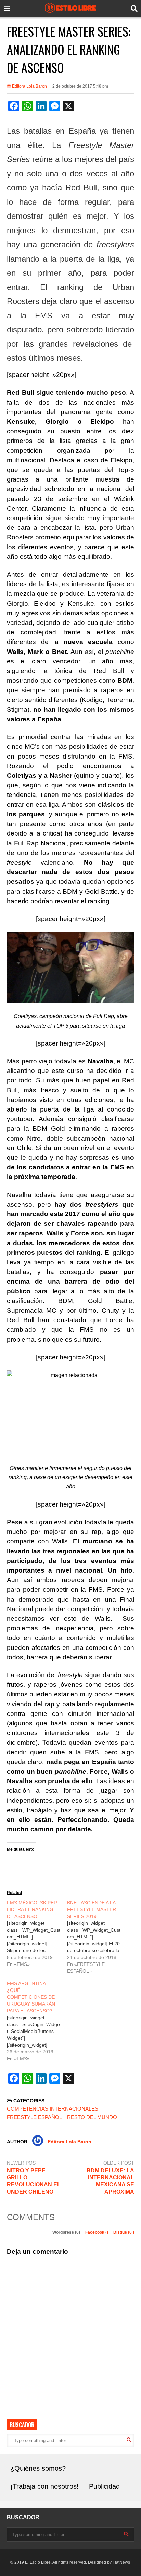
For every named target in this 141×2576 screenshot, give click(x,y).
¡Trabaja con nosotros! (44, 2486)
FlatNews (121, 2562)
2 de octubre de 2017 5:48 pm (80, 86)
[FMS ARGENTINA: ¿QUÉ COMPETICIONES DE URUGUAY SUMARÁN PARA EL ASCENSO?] (37, 2021)
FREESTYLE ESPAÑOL (34, 2117)
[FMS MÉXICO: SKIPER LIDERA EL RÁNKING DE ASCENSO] (37, 1933)
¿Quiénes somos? (38, 2468)
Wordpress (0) (67, 2232)
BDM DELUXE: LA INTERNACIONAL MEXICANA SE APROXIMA (110, 2181)
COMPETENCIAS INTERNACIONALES (53, 2109)
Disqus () (124, 2232)
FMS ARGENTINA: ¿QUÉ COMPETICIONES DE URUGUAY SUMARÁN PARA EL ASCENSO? (31, 1997)
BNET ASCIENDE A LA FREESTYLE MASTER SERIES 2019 (92, 1909)
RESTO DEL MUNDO (92, 2117)
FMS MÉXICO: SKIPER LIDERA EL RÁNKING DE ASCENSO (32, 1909)
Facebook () (97, 2232)
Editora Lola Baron (29, 86)
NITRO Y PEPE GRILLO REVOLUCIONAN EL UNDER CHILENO (34, 2181)
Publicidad (104, 2486)
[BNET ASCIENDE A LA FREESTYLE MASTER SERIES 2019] (97, 1937)
